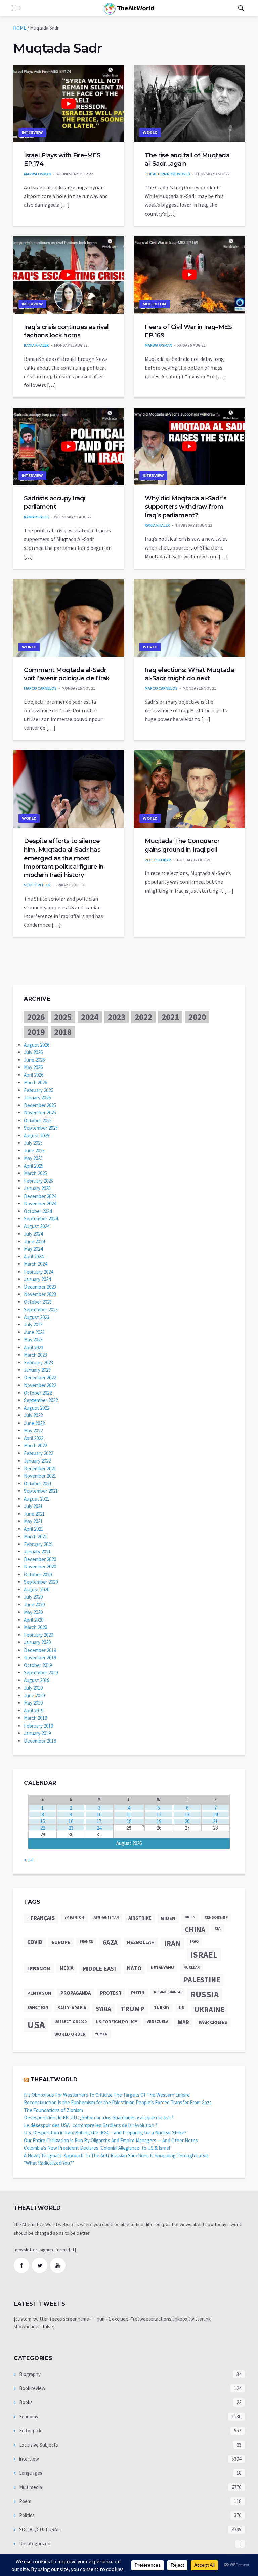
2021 (170, 1017)
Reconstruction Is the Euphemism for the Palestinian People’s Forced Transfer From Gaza (118, 2102)
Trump (133, 2009)
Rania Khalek (36, 345)
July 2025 (33, 1143)
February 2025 (38, 1181)
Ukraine (209, 2009)
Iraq (194, 1941)
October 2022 (38, 1393)
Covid (35, 1942)
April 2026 (34, 1075)
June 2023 (34, 1332)
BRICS (190, 1917)
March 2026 (35, 1082)
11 (129, 1814)
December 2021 (40, 1468)
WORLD (150, 133)
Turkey (162, 2007)
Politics (26, 2515)
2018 (63, 1032)
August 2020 (37, 1589)
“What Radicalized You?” (49, 2163)
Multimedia (155, 304)
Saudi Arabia (72, 2008)
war (183, 2022)
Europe (61, 1942)
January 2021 (37, 1551)
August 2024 (37, 1226)
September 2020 (41, 1582)
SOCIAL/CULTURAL (39, 2529)
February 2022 (38, 1453)
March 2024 (35, 1264)
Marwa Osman (38, 174)
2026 (36, 1017)
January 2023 (37, 1370)
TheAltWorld (135, 8)
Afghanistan (106, 1917)
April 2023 (34, 1347)
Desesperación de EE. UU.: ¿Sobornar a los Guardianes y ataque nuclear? (99, 2117)
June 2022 (34, 1423)
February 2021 (38, 1544)
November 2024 (40, 1203)
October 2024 (38, 1211)
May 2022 (33, 1430)
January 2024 (37, 1279)
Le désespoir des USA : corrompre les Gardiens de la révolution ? (91, 2125)
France (86, 1941)
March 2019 (35, 1718)
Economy (28, 2416)
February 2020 (38, 1635)
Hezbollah (141, 1942)
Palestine (202, 1980)
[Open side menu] (16, 8)
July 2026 (33, 1052)
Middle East (100, 1968)
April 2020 (34, 1620)
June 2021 (34, 1514)
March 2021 (35, 1536)
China (195, 1930)
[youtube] (58, 2265)
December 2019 (40, 1650)
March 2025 (35, 1173)
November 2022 (40, 1385)
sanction (38, 2007)
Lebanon (39, 1968)
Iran (172, 1943)
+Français (41, 1918)
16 (71, 1821)
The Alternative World (167, 174)
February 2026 (38, 1090)
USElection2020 (70, 2022)
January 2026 (37, 1097)
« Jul (29, 1860)
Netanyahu (162, 1967)
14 (215, 1814)
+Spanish (74, 1918)
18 (129, 1821)
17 (99, 1821)
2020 (197, 1017)
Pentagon (39, 1993)
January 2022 (37, 1461)
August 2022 (37, 1408)
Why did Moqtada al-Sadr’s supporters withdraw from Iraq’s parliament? (186, 507)
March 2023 (35, 1355)
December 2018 (40, 1741)
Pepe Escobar (158, 860)
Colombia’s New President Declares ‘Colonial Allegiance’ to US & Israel (97, 2148)
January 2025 (37, 1188)
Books (25, 2402)
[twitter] (40, 2265)
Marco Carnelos (40, 688)
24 (99, 1828)
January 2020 (37, 1642)
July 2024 (33, 1234)
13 (187, 1814)
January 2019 (37, 1733)
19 (159, 1821)
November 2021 (40, 1476)
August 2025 (37, 1135)
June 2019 (34, 1695)
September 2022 (41, 1400)
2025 (63, 1017)
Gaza (110, 1943)
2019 (36, 1032)
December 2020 (40, 1559)
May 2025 (33, 1158)
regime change (167, 1992)
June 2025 (34, 1151)
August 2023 (37, 1317)
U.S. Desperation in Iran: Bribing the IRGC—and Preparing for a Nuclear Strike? (105, 2133)
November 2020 (40, 1567)
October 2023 (38, 1302)
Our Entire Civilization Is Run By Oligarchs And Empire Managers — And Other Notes (111, 2140)
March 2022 (35, 1446)
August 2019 (37, 1680)
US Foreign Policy (117, 2022)
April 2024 (34, 1257)
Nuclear (191, 1967)
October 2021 (38, 1484)
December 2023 (40, 1287)
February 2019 (38, 1726)
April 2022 (34, 1438)
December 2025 (40, 1105)
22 (43, 1828)
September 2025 (41, 1128)
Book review (32, 2388)
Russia (205, 1994)
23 (71, 1828)
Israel (204, 1955)
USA (36, 2025)
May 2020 (33, 1612)
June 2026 (34, 1060)
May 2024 (33, 1249)
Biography (29, 2374)
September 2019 (41, 1673)
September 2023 (41, 1309)
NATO (134, 1968)
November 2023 (40, 1294)
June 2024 (34, 1241)
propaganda (76, 1993)
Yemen (101, 2034)
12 (159, 1814)
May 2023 (33, 1340)
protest (111, 1993)
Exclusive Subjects (38, 2445)
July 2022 (33, 1415)
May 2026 (33, 1067)
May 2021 (33, 1521)
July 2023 (33, 1324)
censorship (216, 1917)
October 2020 (38, 1574)
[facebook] (21, 2265)
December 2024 (40, 1196)
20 (187, 1821)
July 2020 (33, 1597)
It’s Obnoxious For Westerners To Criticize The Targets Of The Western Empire (107, 2095)
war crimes (213, 2022)
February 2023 (38, 1362)
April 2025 (34, 1166)
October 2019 (38, 1665)
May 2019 (33, 1703)
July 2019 (33, 1688)
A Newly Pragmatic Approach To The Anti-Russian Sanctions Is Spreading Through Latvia (116, 2155)
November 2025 (40, 1113)
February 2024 (38, 1272)
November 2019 (40, 1657)
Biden (168, 1918)
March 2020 (35, 1627)
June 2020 (34, 1605)
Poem (25, 2501)
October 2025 (38, 1120)
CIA (218, 1928)
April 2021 (34, 1529)
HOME (20, 28)
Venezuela (158, 2022)
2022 (143, 1017)
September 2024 (41, 1219)
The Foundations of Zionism (53, 2110)
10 (99, 1814)
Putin (138, 1993)
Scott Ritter (37, 885)
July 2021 (33, 1506)
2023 (117, 1017)
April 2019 (34, 1711)
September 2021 (41, 1491)
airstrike (140, 1918)
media (67, 1968)
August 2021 (37, 1499)
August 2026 (37, 1045)
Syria (103, 2009)
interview (32, 133)
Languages (30, 2473)
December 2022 (40, 1378)
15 (43, 1821)
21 (215, 1821)
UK (182, 2008)
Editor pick (30, 2431)
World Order (70, 2034)
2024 (90, 1017)
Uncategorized (34, 2544)
